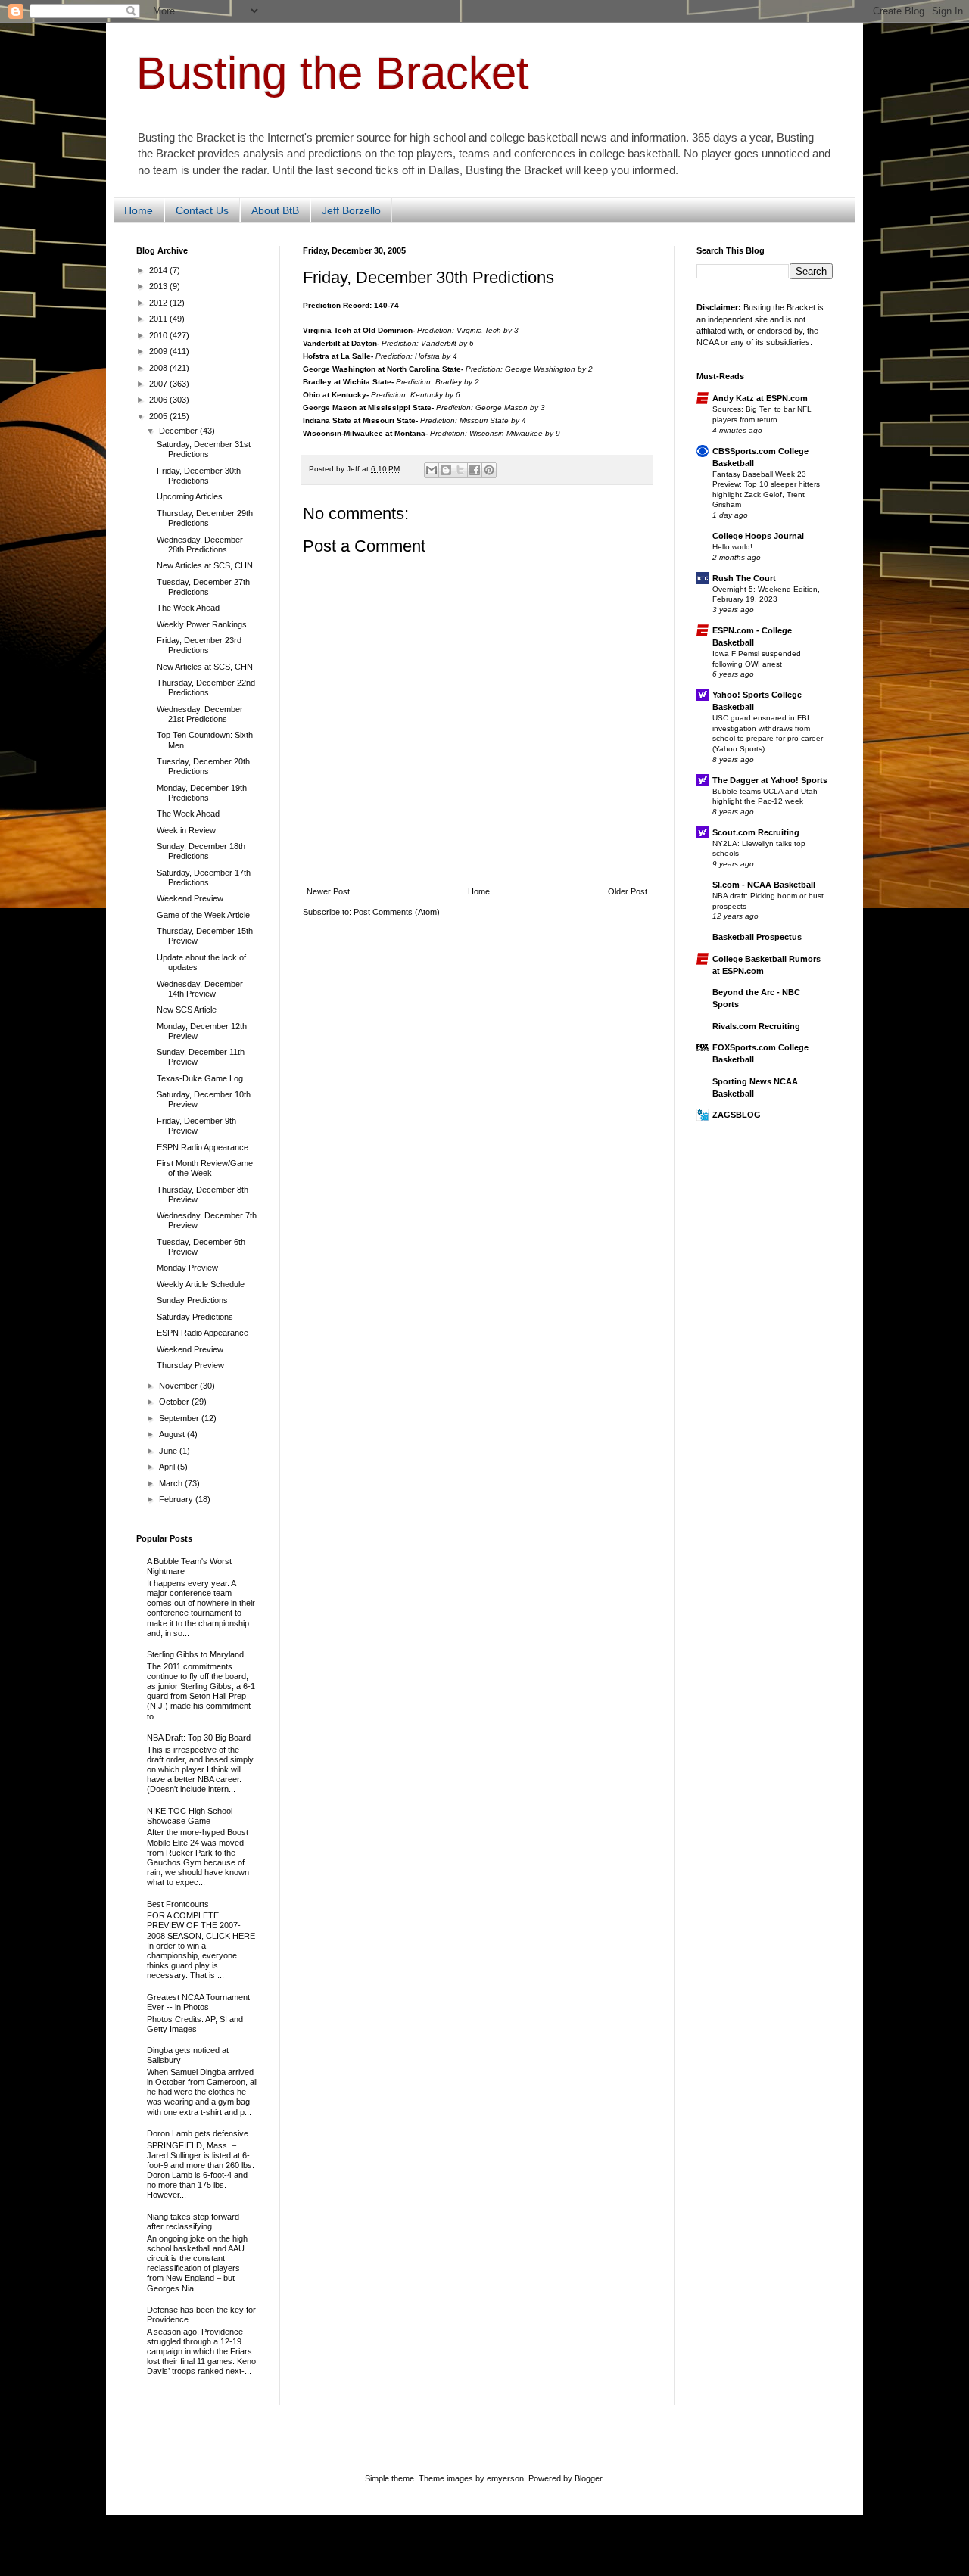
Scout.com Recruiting (756, 832)
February (177, 1499)
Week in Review (186, 830)
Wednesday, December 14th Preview (200, 989)
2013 (159, 286)
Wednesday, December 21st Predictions (200, 714)
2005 (159, 416)
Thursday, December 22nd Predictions (206, 688)
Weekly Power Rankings (202, 624)
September (180, 1418)
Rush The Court (744, 578)
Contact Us (202, 210)
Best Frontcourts (178, 1904)
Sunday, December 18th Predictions (201, 851)
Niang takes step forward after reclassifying (193, 2221)
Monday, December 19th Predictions (202, 793)
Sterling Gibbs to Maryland (195, 1654)
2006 (159, 400)
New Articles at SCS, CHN (205, 565)
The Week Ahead (188, 608)
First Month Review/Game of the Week (205, 1168)
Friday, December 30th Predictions (199, 476)
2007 (159, 384)
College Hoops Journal (758, 536)
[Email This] (432, 470)
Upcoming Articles (190, 496)
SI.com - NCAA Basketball (764, 885)
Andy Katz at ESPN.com (760, 398)
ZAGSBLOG (737, 1115)
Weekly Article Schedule (201, 1284)
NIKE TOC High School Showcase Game (190, 1816)
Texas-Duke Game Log (200, 1078)
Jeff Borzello (351, 210)
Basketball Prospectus (757, 937)
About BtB (275, 210)
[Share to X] (460, 470)
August (173, 1434)
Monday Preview (187, 1268)
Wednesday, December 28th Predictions (200, 544)
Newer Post (328, 891)
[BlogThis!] (446, 470)
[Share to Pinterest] (489, 470)
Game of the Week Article (203, 915)
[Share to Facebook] (475, 470)
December (179, 431)
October (175, 1402)
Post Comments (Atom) (397, 912)
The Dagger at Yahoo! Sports (770, 780)
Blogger (588, 2478)
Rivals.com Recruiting (756, 1026)
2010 (159, 335)
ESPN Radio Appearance (203, 1147)
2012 (159, 303)
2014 (159, 270)
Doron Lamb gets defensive (198, 2133)
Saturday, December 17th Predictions (204, 877)
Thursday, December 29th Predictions (205, 518)
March (172, 1483)
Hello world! (732, 547)
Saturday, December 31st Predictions (204, 449)
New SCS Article (187, 1010)
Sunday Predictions (192, 1300)
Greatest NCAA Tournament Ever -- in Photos (198, 2002)
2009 (159, 351)
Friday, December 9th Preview (196, 1126)
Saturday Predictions (195, 1317)
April (168, 1467)
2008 (159, 368)
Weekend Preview (190, 898)
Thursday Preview (190, 1365)
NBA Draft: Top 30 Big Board (199, 1738)
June (169, 1451)
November (179, 1386)
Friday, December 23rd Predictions (199, 645)
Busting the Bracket (333, 73)
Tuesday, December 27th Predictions (203, 587)
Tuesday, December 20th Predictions (203, 766)
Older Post (628, 891)
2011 (159, 319)
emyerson (505, 2478)
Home (139, 210)
